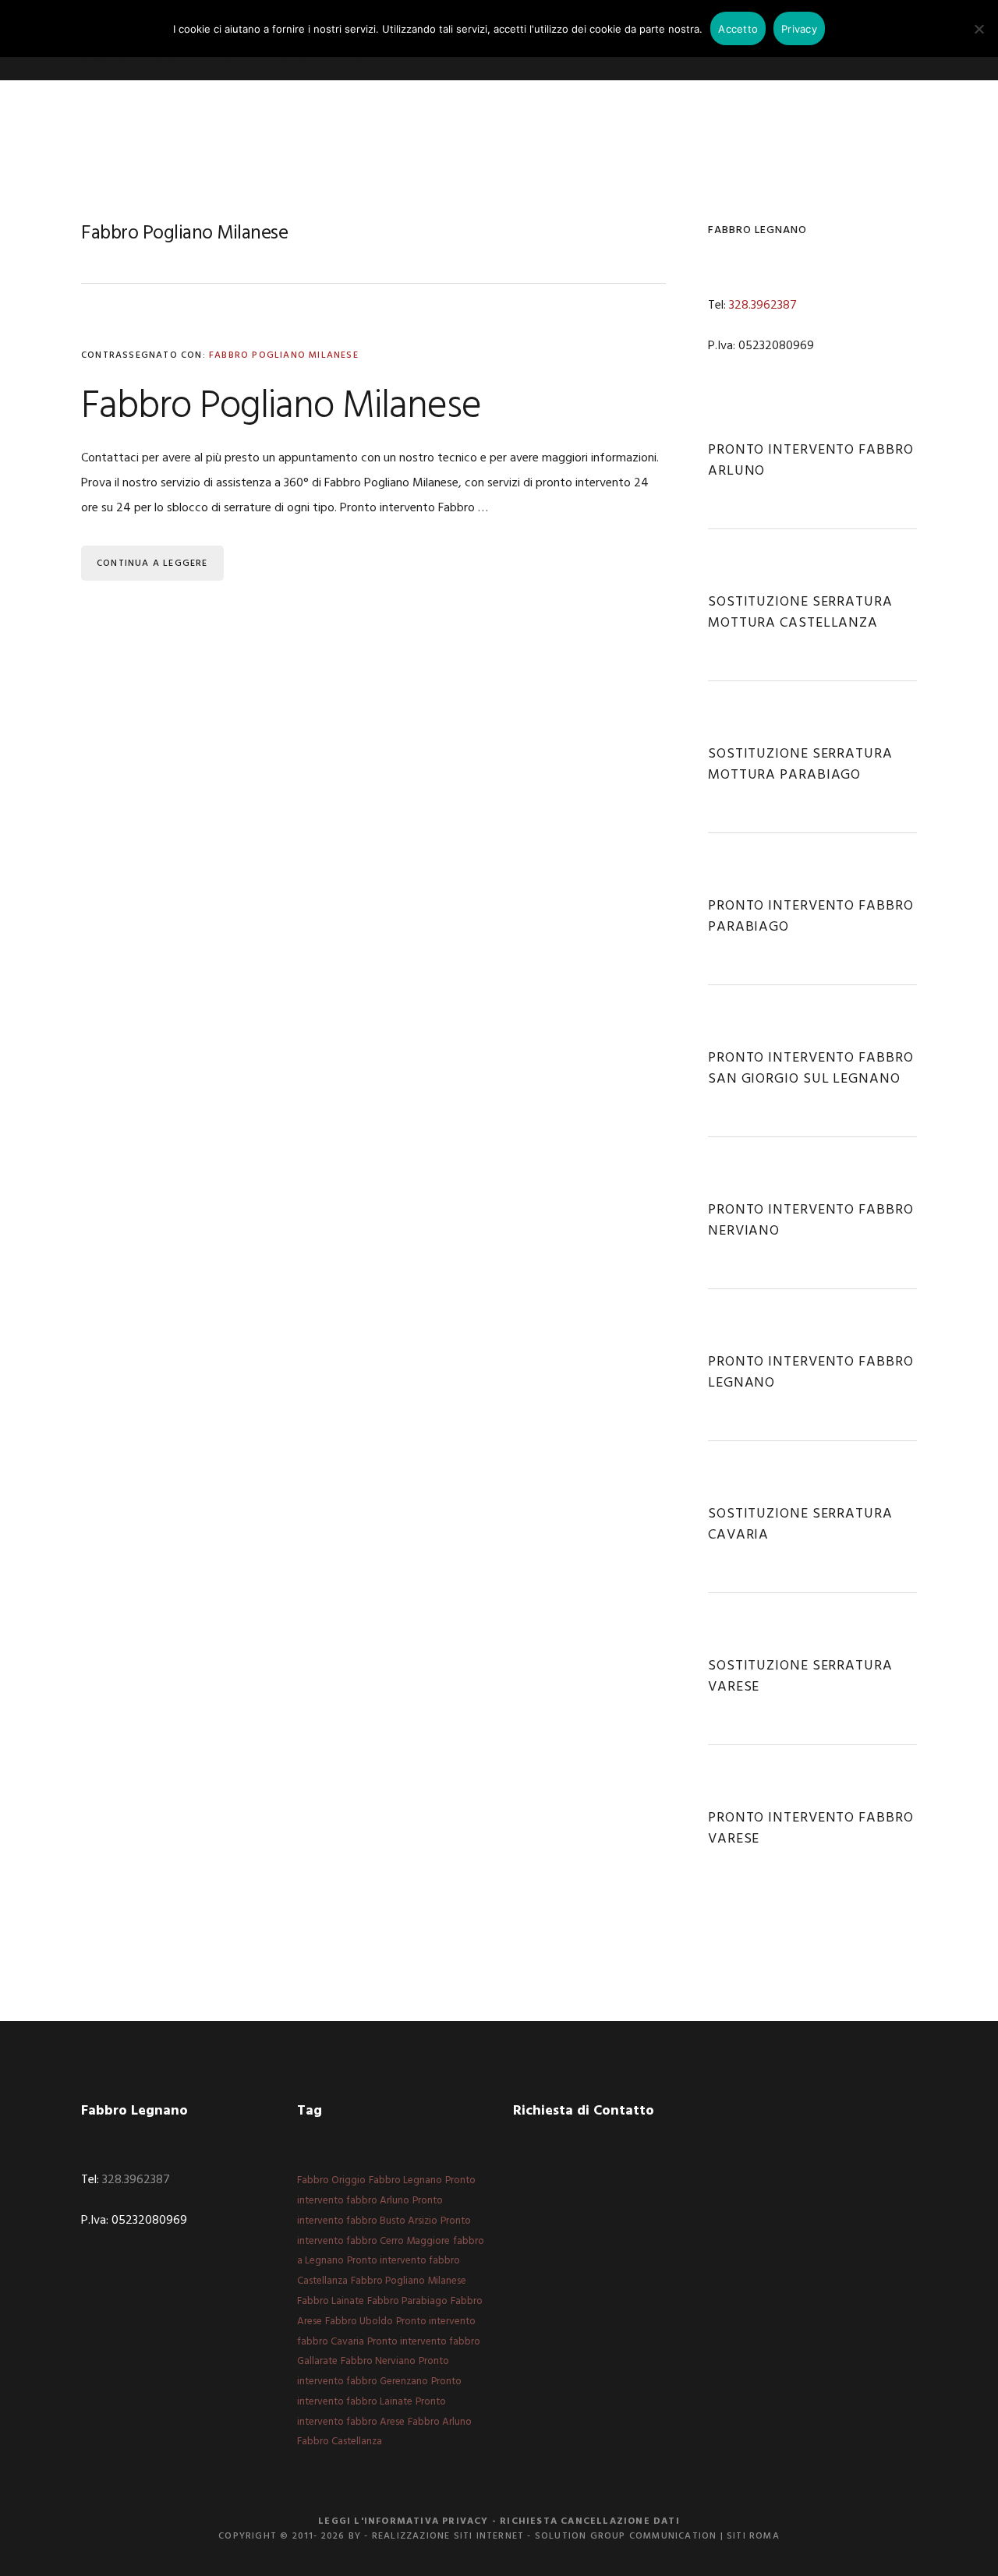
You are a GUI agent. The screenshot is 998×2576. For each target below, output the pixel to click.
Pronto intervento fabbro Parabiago (811, 917)
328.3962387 (763, 306)
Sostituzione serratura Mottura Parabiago (800, 765)
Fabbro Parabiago (407, 2301)
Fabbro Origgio (331, 2180)
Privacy (799, 29)
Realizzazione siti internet (448, 2536)
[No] (979, 29)
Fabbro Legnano (405, 2180)
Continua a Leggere (152, 564)
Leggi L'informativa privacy (403, 2521)
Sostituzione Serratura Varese (800, 1677)
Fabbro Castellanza (340, 2442)
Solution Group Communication (626, 2536)
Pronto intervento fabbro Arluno (811, 461)
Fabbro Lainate (331, 2301)
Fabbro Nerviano (378, 2361)
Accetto (738, 29)
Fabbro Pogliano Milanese (284, 355)
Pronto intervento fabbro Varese (811, 1829)
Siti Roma (753, 2536)
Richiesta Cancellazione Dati (590, 2521)
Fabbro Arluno (440, 2422)
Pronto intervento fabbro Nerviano (811, 1221)
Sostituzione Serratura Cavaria (800, 1525)
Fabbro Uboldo (359, 2322)
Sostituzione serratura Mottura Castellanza (800, 613)
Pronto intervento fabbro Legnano (811, 1373)
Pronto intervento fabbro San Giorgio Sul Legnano (811, 1069)
